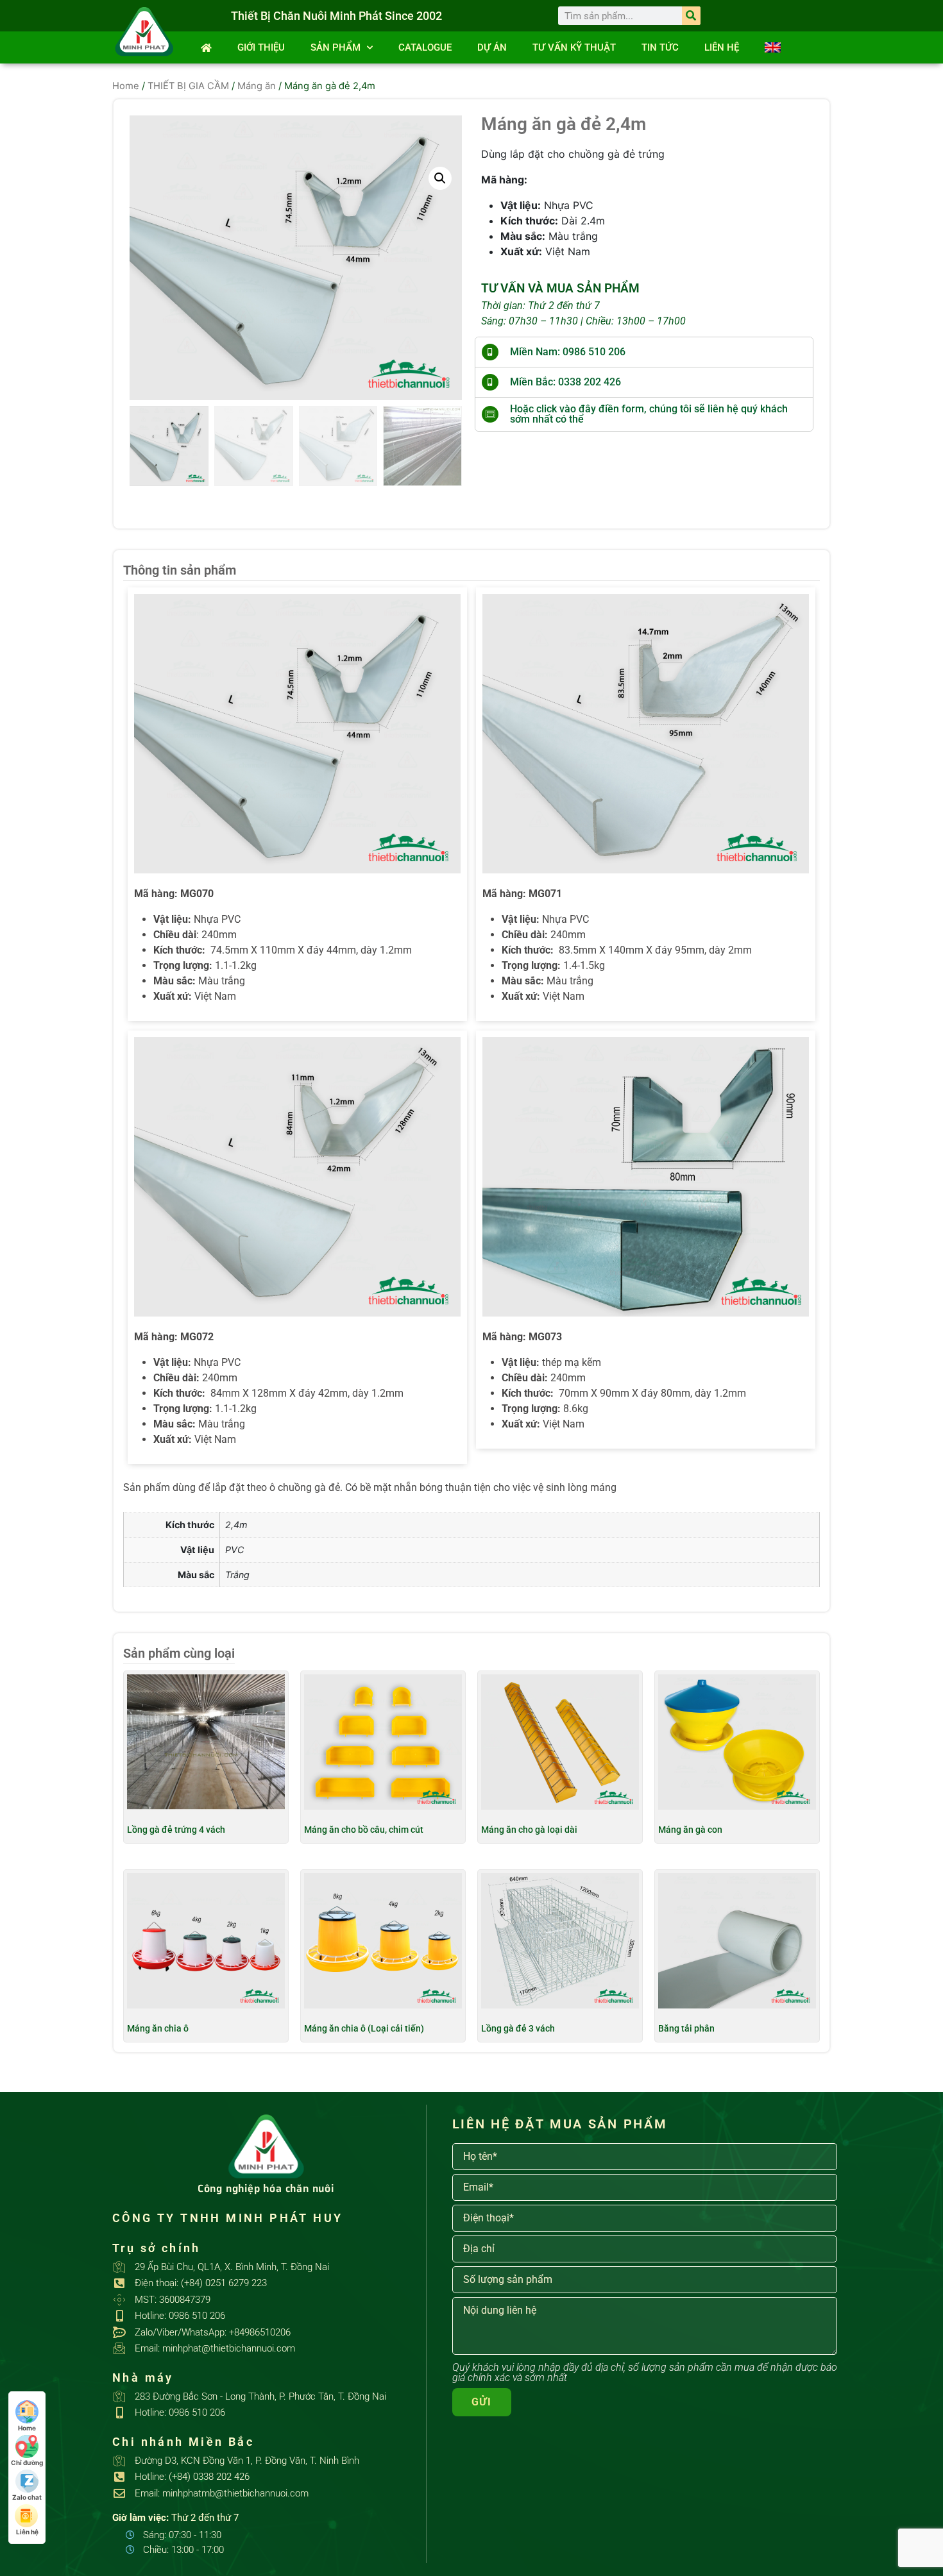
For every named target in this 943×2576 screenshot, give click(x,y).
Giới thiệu (261, 47)
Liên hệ (722, 47)
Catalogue (425, 47)
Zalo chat (27, 2497)
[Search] (691, 16)
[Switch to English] (773, 47)
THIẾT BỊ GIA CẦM (188, 86)
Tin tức (660, 47)
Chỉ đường (27, 2462)
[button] (440, 178)
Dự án (492, 47)
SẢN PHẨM (336, 47)
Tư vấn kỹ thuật (574, 47)
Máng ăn (257, 86)
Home (126, 86)
